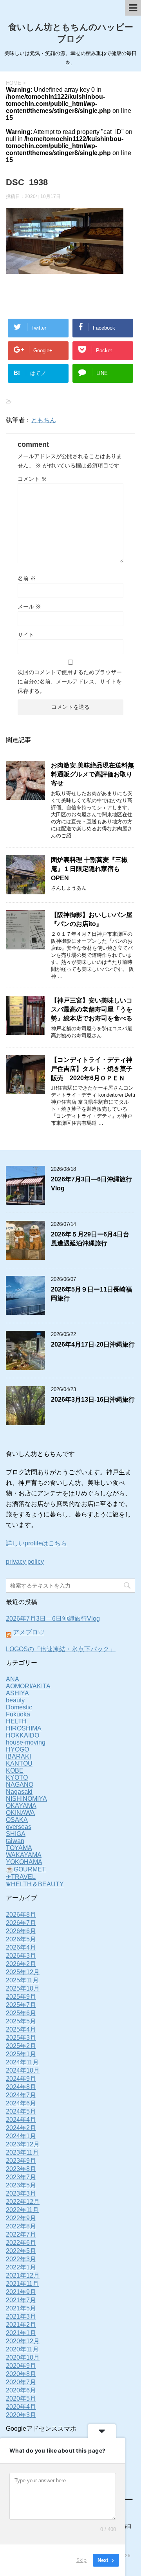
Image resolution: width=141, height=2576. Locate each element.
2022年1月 (21, 2267)
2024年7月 (21, 2095)
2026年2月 (21, 1964)
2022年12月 (23, 2202)
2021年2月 (21, 2325)
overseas (19, 1827)
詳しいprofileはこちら (36, 1543)
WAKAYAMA (24, 1855)
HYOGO (17, 1749)
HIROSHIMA (24, 1728)
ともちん (43, 420)
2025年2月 (21, 2046)
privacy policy (25, 1562)
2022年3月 (21, 2259)
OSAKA (17, 1820)
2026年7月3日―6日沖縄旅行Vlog (53, 1619)
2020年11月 (22, 2349)
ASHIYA (17, 1693)
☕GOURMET (26, 1869)
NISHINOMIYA (26, 1799)
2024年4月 (21, 2120)
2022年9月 (21, 2218)
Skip (81, 2560)
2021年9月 (21, 2292)
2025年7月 (21, 2005)
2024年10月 (23, 2070)
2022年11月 (22, 2210)
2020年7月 (21, 2382)
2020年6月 (21, 2390)
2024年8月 (21, 2087)
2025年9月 (21, 1997)
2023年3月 (21, 2193)
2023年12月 (23, 2144)
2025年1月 (21, 2054)
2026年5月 (21, 1939)
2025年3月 (21, 2038)
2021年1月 (21, 2333)
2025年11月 (22, 1980)
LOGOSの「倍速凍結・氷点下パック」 (61, 1649)
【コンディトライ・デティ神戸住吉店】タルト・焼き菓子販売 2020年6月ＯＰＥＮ (92, 1069)
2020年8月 (21, 2374)
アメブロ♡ (29, 1632)
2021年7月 (21, 2300)
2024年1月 (21, 2136)
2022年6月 (21, 2243)
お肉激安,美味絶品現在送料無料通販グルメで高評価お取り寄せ (92, 774)
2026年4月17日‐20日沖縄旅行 (93, 1344)
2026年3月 (21, 1956)
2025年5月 (21, 2021)
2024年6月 (21, 2103)
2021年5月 (21, 2308)
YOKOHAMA (24, 1862)
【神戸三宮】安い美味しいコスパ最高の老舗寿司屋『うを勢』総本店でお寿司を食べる (92, 1010)
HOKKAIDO (23, 1735)
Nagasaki (19, 1792)
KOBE (15, 1771)
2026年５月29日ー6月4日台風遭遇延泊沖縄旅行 (90, 1239)
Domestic (19, 1707)
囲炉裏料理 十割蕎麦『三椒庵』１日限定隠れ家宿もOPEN (89, 869)
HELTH (16, 1721)
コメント (32, 479)
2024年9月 (21, 2079)
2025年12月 (23, 1972)
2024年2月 (21, 2128)
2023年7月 (21, 2177)
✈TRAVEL (21, 1877)
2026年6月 (21, 1931)
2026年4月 (21, 1947)
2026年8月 (21, 1915)
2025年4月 (21, 2029)
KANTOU (19, 1763)
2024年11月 (22, 2062)
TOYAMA (19, 1848)
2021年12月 (23, 2275)
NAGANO (20, 1785)
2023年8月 (21, 2169)
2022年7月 (21, 2234)
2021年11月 (22, 2284)
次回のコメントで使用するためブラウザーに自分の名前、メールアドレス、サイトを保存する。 (70, 681)
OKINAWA (20, 1813)
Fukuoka (18, 1714)
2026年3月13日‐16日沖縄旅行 (93, 1399)
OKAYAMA (21, 1806)
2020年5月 (21, 2398)
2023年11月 (22, 2152)
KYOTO (17, 1778)
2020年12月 (23, 2341)
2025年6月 (21, 2013)
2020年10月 (23, 2357)
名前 (27, 578)
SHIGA (16, 1834)
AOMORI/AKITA (28, 1686)
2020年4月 (21, 2407)
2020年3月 (21, 2415)
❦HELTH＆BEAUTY (35, 1884)
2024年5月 (21, 2111)
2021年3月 (21, 2316)
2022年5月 (21, 2251)
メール (29, 607)
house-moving (26, 1742)
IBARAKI (18, 1756)
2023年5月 (21, 2185)
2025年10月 (23, 1988)
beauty (15, 1700)
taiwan (15, 1841)
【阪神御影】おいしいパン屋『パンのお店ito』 (92, 919)
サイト (26, 635)
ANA (13, 1679)
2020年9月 (21, 2366)
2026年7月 (21, 1923)
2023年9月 (21, 2161)
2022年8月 (21, 2226)
